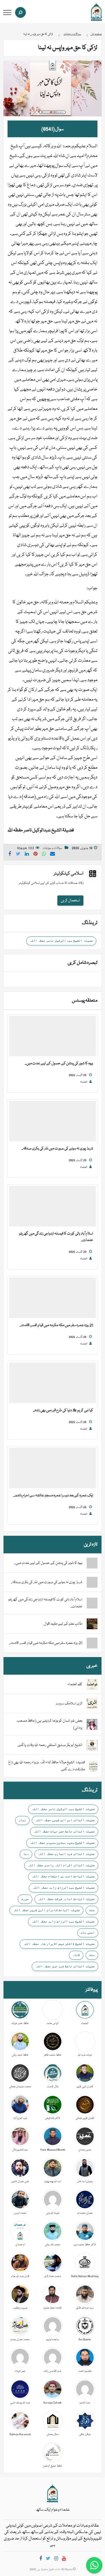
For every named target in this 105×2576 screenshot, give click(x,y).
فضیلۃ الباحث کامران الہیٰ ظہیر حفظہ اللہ (46, 1910)
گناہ (76, 1955)
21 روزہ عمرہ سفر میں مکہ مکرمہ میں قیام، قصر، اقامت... (56, 1325)
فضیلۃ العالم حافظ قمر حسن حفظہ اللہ (65, 1966)
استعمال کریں (70, 901)
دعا (26, 1854)
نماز (22, 1820)
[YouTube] (64, 2559)
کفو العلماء (75, 1684)
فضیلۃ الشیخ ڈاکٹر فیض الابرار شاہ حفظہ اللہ (59, 1944)
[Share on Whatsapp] (44, 855)
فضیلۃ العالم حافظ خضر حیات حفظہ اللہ (64, 1831)
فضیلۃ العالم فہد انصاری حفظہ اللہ (66, 1854)
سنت (92, 1955)
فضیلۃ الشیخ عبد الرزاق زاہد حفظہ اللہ (63, 1921)
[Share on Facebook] (10, 855)
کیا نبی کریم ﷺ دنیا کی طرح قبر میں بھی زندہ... (63, 1410)
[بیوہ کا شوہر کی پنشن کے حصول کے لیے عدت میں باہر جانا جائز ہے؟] (52, 1036)
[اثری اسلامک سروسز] (92, 1704)
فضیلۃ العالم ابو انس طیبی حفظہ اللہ (65, 1820)
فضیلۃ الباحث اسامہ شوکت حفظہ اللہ (66, 1899)
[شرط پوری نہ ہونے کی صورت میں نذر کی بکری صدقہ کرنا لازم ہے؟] (52, 1121)
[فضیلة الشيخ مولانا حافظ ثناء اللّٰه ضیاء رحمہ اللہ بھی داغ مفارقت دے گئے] (93, 1766)
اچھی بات (88, 1932)
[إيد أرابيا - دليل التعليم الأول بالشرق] (52, 2493)
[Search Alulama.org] (20, 12)
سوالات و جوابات (52, 848)
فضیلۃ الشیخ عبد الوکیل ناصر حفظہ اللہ (61, 941)
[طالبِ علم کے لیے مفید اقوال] (92, 1624)
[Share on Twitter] (18, 855)
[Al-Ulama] (96, 12)
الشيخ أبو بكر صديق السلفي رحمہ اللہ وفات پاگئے (50, 1745)
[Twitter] (48, 2559)
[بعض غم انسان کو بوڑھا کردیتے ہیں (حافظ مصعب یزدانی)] (92, 1725)
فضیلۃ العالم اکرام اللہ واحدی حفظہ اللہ (61, 1865)
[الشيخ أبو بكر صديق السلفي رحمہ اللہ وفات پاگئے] (92, 1745)
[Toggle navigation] (7, 13)
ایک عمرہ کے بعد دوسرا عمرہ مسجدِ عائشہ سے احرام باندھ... (53, 1496)
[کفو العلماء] (92, 1685)
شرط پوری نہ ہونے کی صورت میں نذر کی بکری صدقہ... (57, 1149)
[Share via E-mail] (52, 855)
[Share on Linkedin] (27, 855)
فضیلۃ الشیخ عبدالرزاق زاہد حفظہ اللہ (64, 1888)
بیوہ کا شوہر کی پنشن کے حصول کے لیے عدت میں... (59, 1063)
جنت (92, 1910)
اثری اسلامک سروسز (69, 1704)
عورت (25, 1899)
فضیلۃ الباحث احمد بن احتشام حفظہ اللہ (63, 1876)
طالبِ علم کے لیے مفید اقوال (63, 1624)
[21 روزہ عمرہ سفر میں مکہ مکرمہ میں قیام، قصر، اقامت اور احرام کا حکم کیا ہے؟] (52, 1298)
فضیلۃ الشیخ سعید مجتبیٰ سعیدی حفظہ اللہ (62, 1843)
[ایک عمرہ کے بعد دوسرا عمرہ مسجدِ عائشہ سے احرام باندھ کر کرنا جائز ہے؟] (52, 1468)
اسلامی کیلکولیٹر (69, 874)
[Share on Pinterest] (36, 855)
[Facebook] (41, 2559)
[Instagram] (56, 2559)
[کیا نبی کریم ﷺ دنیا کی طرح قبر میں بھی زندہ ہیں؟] (52, 1383)
